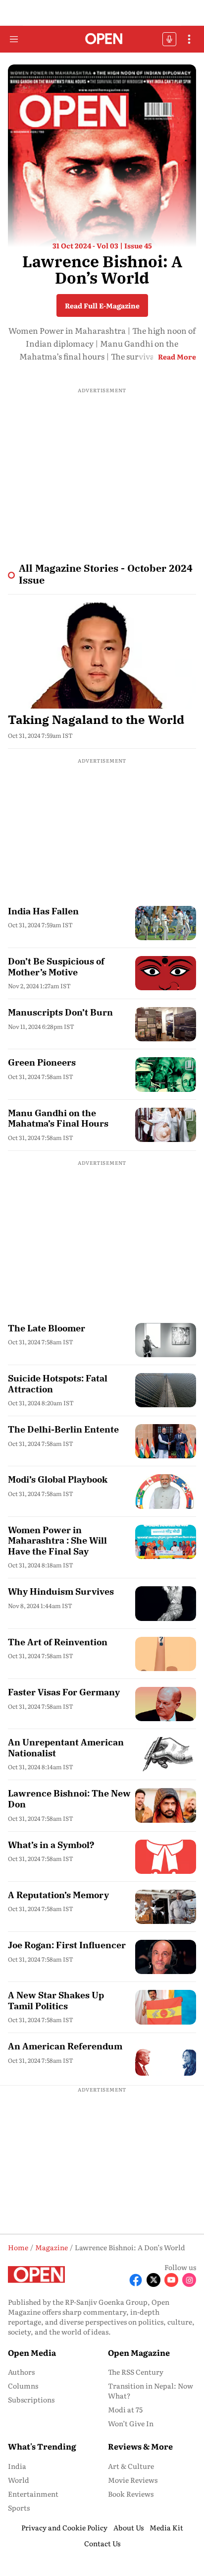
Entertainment (33, 2494)
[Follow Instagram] (189, 2280)
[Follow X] (153, 2280)
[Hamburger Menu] (14, 39)
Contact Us (102, 2543)
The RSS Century (136, 2372)
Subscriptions (31, 2399)
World (19, 2480)
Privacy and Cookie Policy (64, 2527)
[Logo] (102, 39)
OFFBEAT (169, 39)
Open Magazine (139, 2352)
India (17, 2466)
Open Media (32, 2352)
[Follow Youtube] (171, 2280)
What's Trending (42, 2446)
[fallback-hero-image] (102, 656)
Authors (21, 2372)
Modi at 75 (125, 2409)
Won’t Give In (131, 2423)
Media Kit (166, 2527)
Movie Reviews (133, 2480)
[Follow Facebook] (136, 2280)
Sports (19, 2508)
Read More (177, 357)
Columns (23, 2386)
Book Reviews (131, 2494)
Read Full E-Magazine (102, 305)
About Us (128, 2527)
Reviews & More (140, 2446)
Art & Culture (131, 2466)
